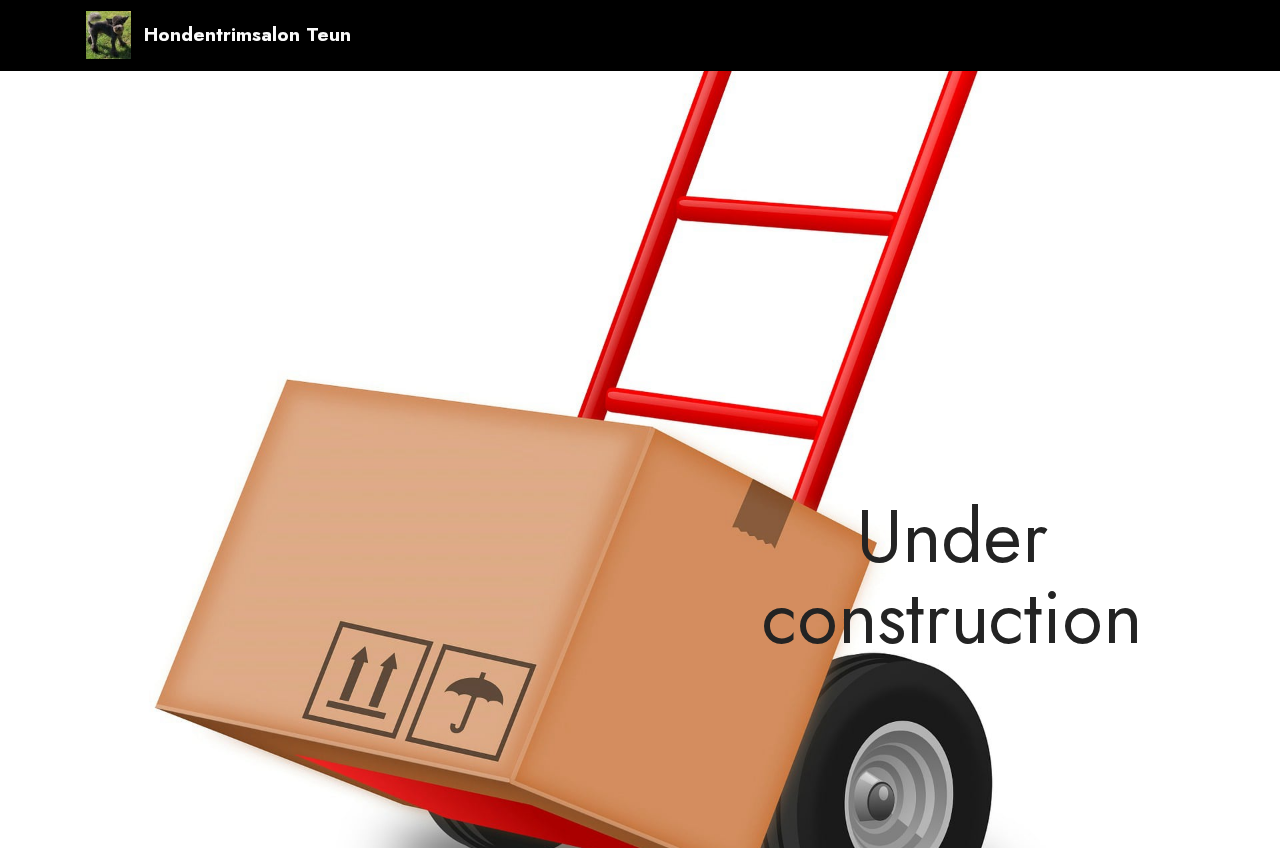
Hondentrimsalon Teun (247, 34)
